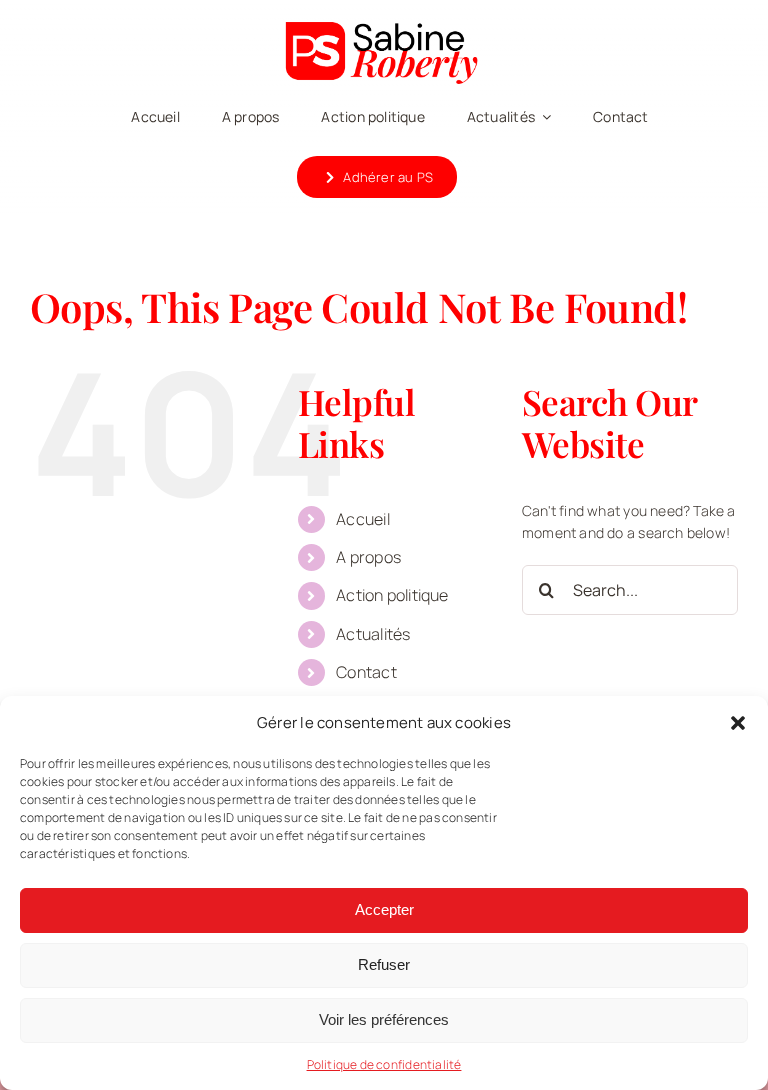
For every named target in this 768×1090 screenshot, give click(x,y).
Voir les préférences (384, 1019)
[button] (738, 723)
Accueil (362, 519)
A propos (368, 557)
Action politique (392, 595)
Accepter (384, 909)
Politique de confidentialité (384, 1064)
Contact (366, 672)
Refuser (384, 964)
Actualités (373, 634)
